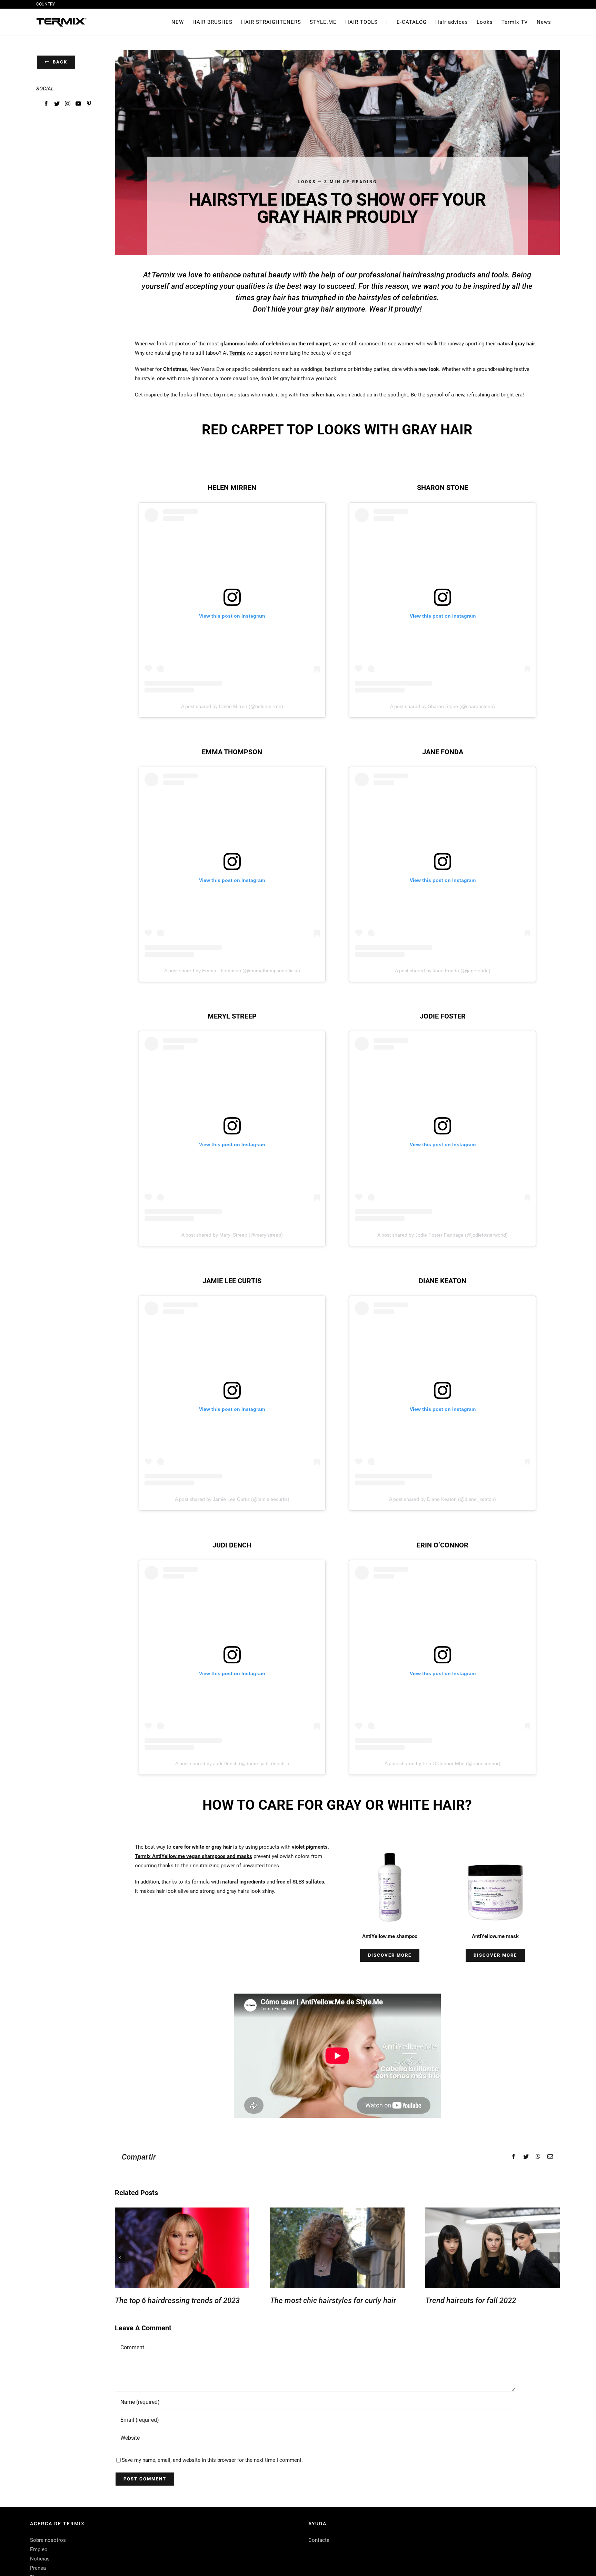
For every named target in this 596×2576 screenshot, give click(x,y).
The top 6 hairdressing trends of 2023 (177, 2300)
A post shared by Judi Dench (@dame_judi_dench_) (232, 1763)
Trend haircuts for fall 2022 (471, 2300)
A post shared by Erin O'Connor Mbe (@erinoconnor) (443, 1763)
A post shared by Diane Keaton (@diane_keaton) (443, 1499)
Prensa (38, 2568)
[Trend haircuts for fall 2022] (493, 2248)
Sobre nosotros (48, 2540)
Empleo (39, 2549)
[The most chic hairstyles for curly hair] (337, 2248)
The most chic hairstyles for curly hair (333, 2300)
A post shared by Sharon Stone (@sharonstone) (443, 706)
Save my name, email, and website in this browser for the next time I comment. (212, 2460)
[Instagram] (68, 104)
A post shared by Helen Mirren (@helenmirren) (232, 706)
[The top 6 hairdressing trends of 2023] (182, 2248)
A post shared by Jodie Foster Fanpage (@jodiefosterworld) (443, 1235)
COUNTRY (46, 4)
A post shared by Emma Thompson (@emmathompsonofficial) (232, 971)
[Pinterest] (89, 104)
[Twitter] (57, 104)
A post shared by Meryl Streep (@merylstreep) (232, 1235)
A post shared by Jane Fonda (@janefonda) (443, 971)
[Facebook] (46, 104)
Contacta (319, 2540)
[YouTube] (78, 104)
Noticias (40, 2559)
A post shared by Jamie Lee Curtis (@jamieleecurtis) (232, 1499)
